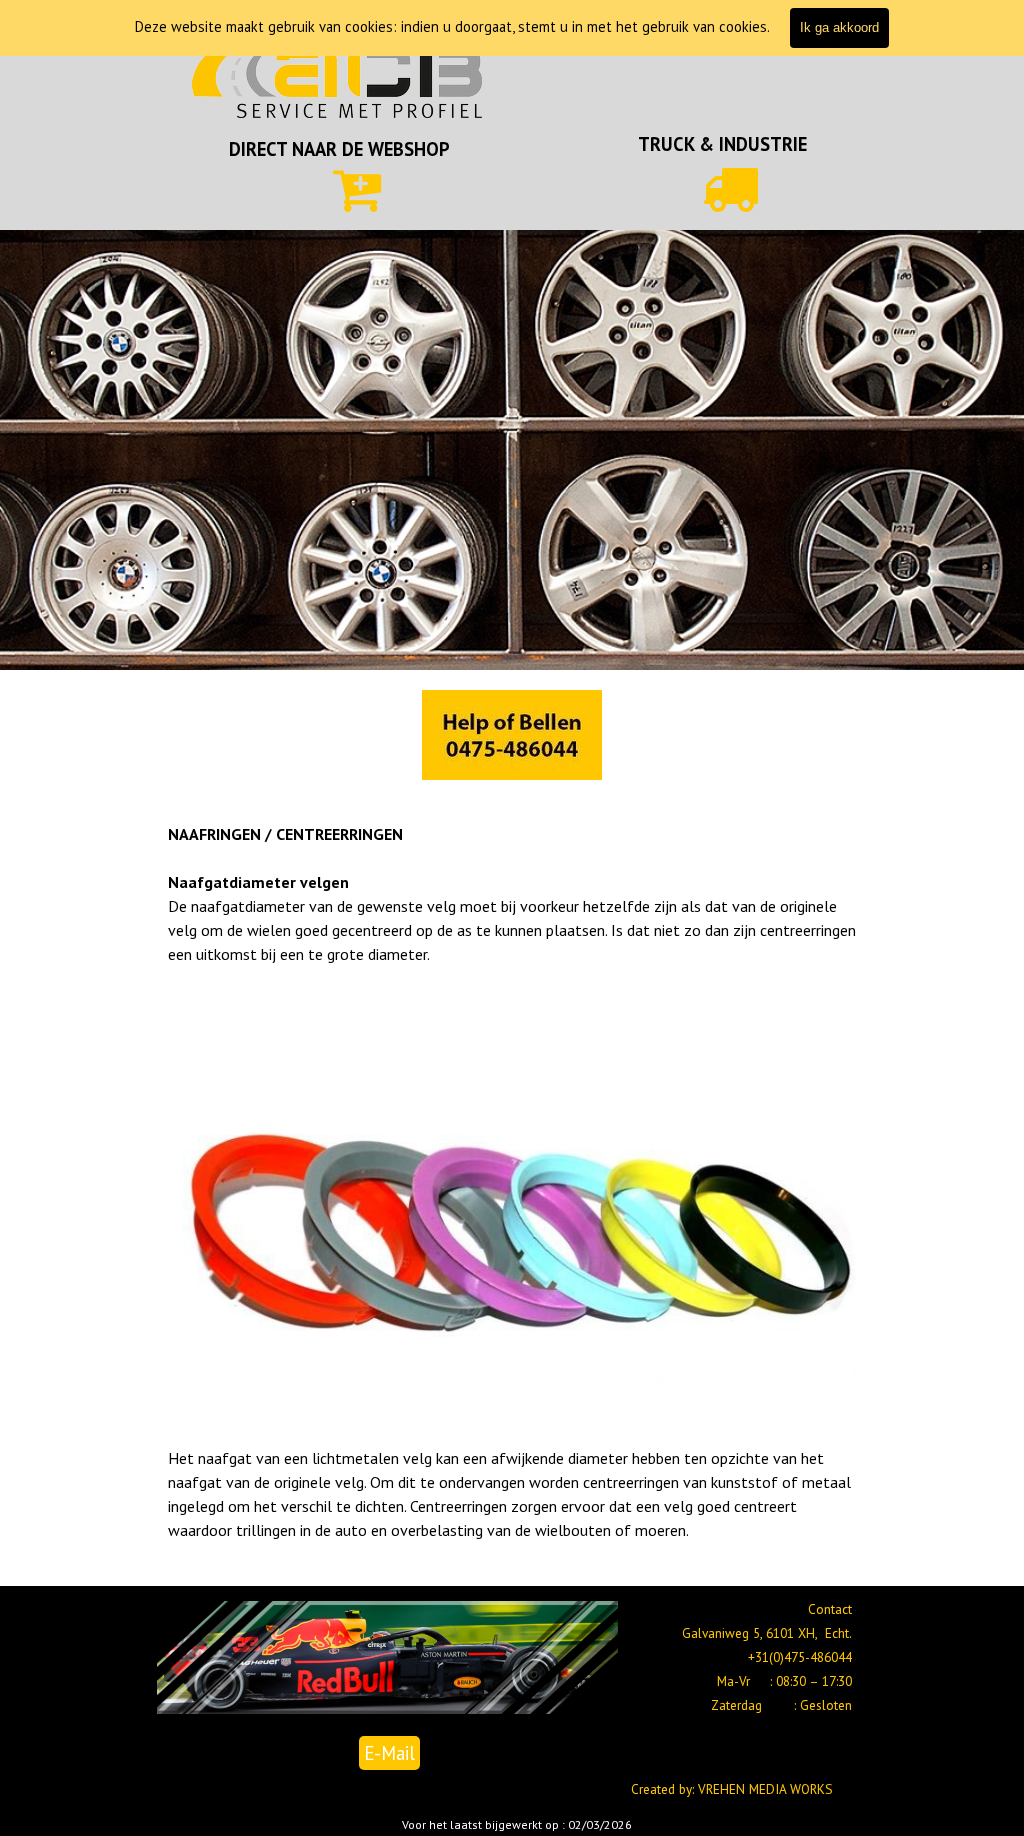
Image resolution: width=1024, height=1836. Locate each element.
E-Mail (389, 1753)
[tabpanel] (339, 149)
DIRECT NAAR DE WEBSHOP (339, 149)
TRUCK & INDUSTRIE (722, 144)
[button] (512, 736)
